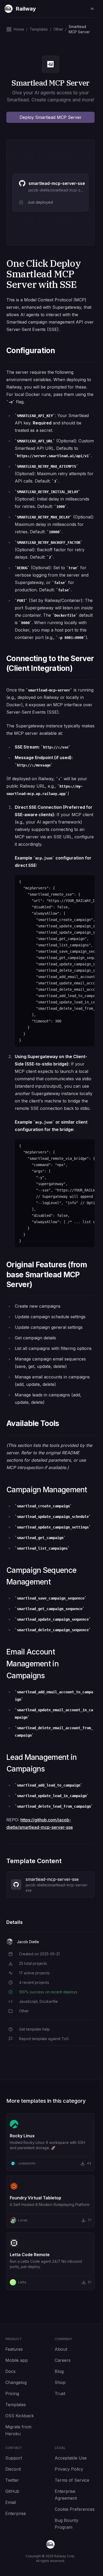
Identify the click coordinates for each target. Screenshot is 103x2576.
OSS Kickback (20, 2416)
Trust (60, 2393)
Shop (60, 2382)
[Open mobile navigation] (92, 9)
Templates (16, 2405)
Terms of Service (72, 2480)
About (61, 2349)
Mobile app (17, 2360)
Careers (63, 2360)
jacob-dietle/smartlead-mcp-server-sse (63, 190)
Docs (10, 2371)
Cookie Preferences (75, 2509)
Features (14, 2349)
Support (14, 2458)
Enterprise (16, 2513)
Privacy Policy (69, 2469)
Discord (13, 2469)
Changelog (16, 2382)
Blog (59, 2371)
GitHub (12, 2491)
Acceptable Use (71, 2458)
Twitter (12, 2480)
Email (11, 2502)
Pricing (12, 2393)
